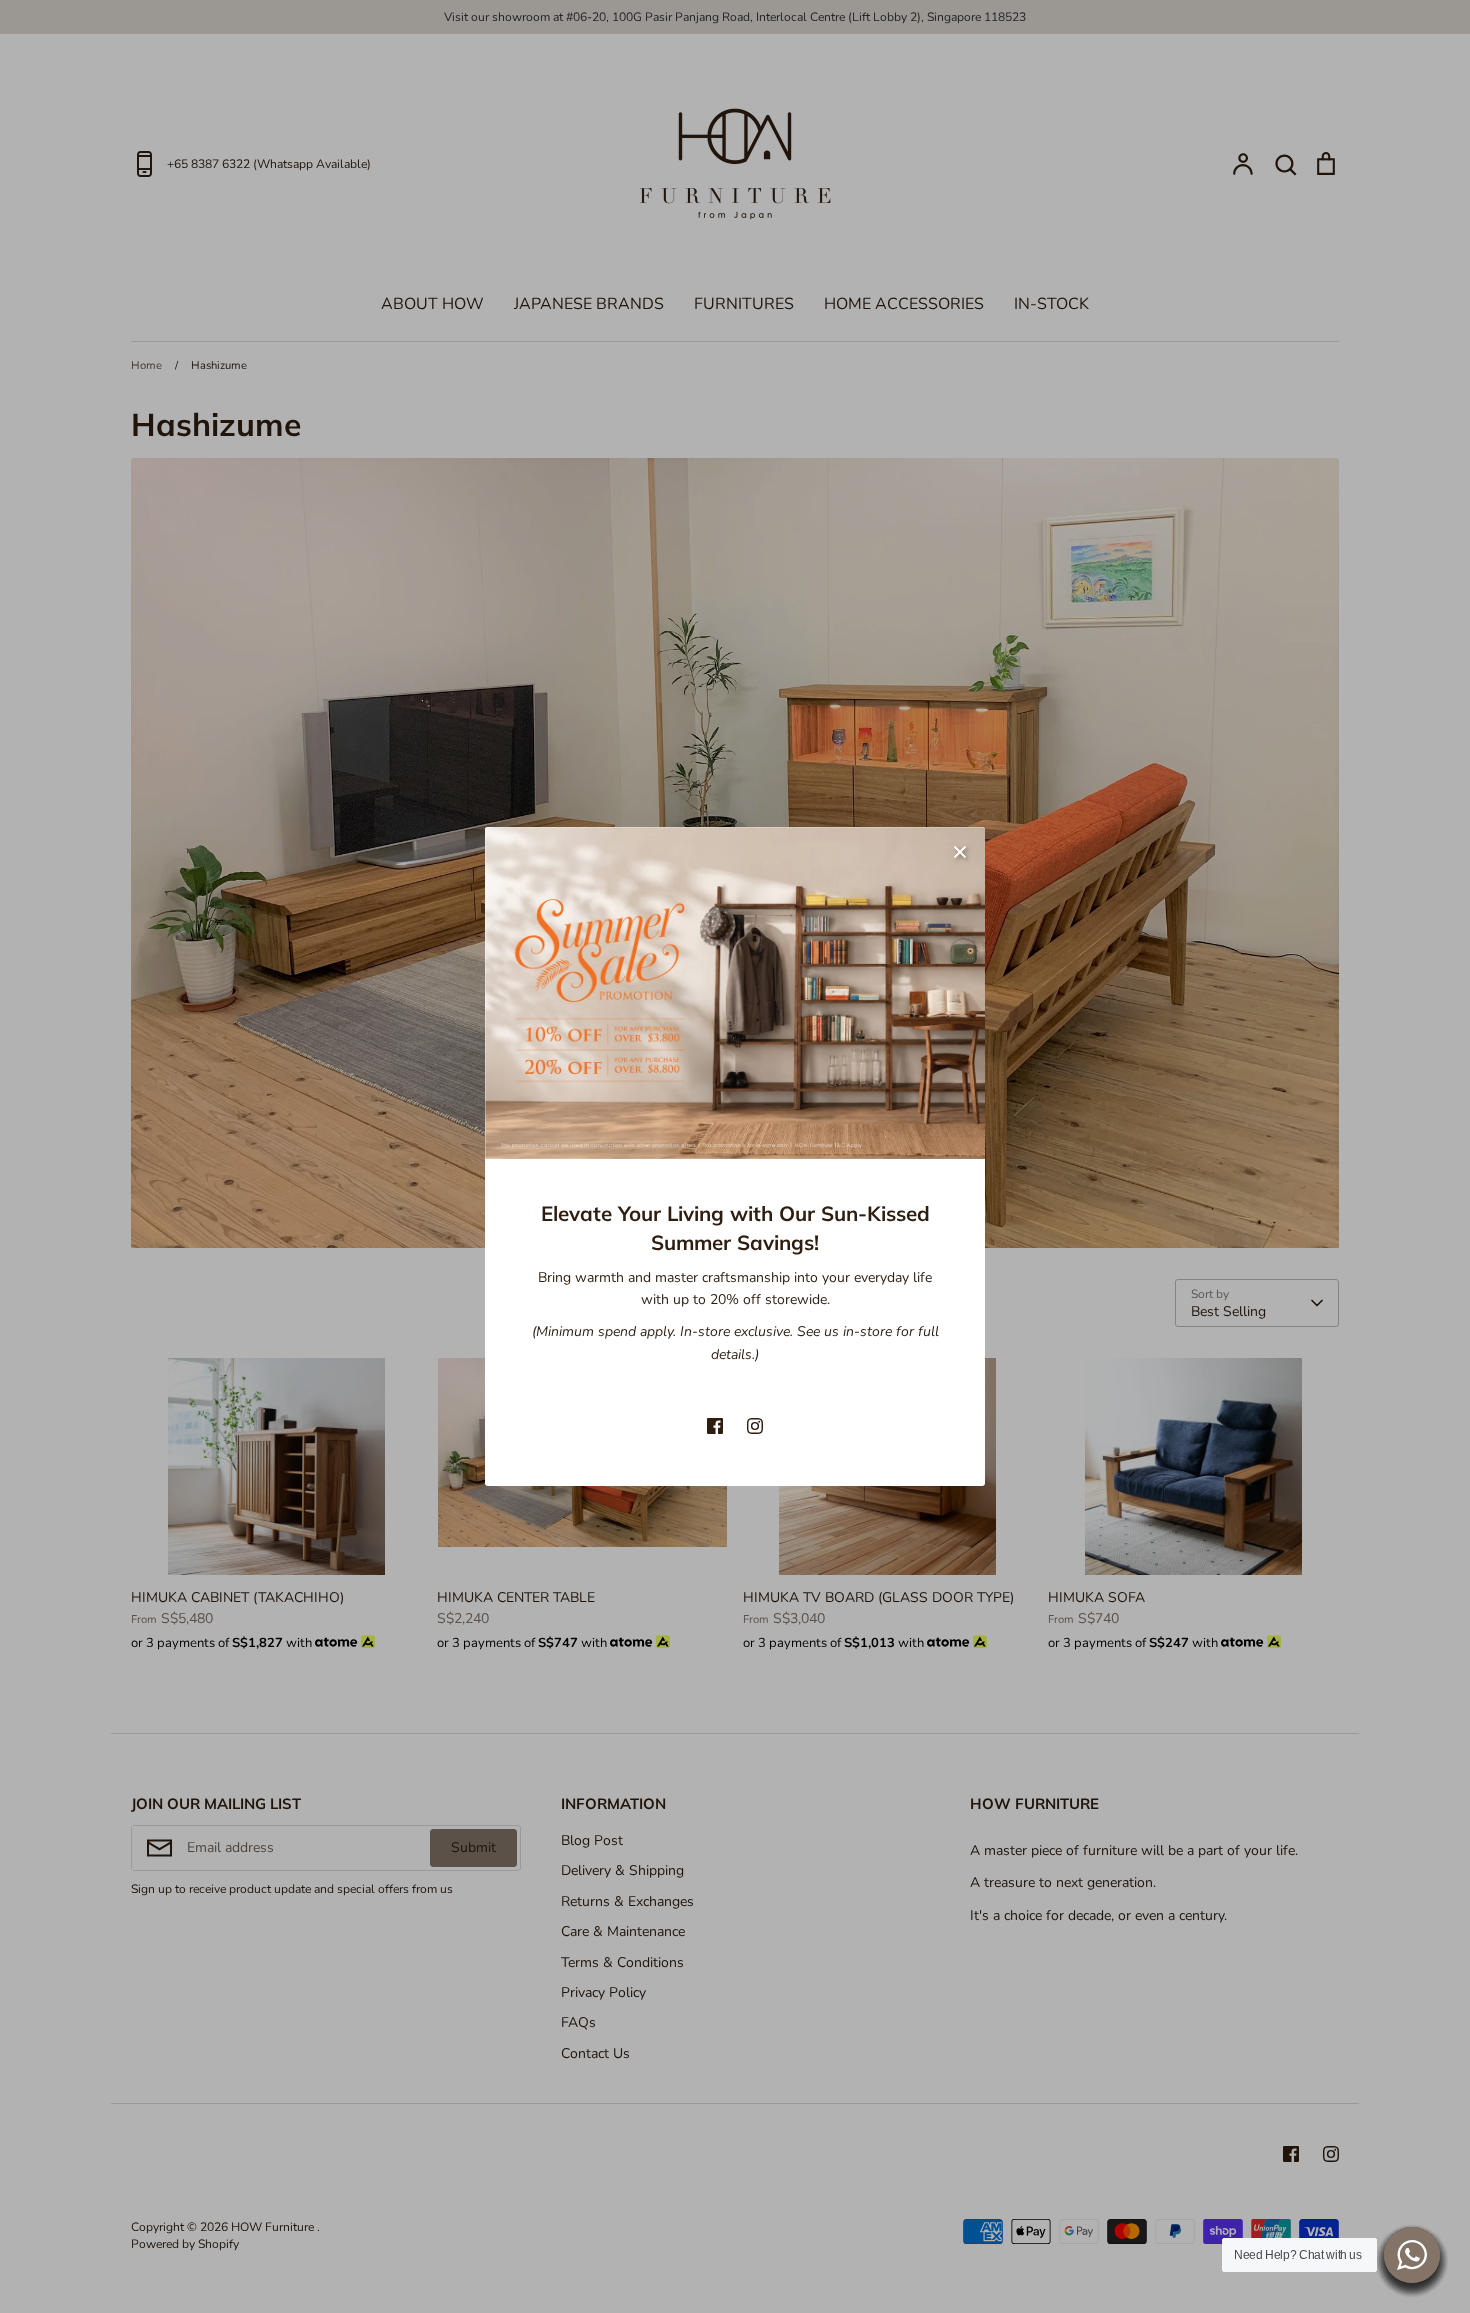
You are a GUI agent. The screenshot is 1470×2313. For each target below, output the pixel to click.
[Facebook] (715, 1426)
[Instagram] (755, 1426)
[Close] (960, 852)
